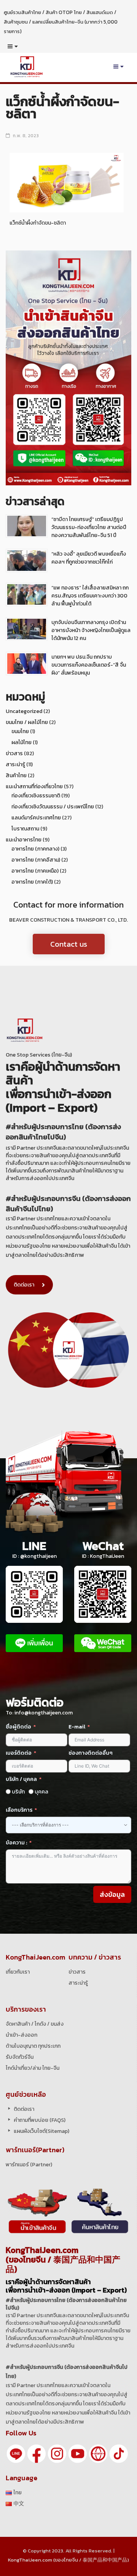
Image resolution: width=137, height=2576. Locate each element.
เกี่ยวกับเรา (18, 1972)
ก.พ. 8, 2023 (26, 136)
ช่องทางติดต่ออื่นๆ (91, 1753)
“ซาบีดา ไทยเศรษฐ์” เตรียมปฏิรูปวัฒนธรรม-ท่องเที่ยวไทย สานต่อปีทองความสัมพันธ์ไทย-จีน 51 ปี (89, 527)
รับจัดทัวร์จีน (20, 2057)
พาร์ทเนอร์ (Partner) (29, 2165)
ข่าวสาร (14, 753)
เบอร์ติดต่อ (19, 1753)
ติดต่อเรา (24, 1285)
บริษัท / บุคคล (21, 1779)
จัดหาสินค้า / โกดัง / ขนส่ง (35, 2024)
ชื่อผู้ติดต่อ (18, 1727)
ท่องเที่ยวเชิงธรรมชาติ (36, 796)
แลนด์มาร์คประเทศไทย (36, 818)
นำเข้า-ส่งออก (22, 2035)
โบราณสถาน (25, 829)
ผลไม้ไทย (22, 742)
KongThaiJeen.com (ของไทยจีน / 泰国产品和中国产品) (68, 2560)
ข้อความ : (16, 1843)
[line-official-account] (16, 2453)
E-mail (77, 1727)
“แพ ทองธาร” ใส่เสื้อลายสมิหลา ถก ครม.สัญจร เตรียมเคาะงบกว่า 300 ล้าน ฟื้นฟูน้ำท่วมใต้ (90, 596)
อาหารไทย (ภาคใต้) (32, 882)
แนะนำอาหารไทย (24, 840)
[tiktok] (119, 2453)
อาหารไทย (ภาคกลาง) (35, 849)
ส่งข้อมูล (112, 1894)
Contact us (69, 944)
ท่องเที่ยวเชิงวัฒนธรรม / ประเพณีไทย (53, 807)
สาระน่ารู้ (15, 764)
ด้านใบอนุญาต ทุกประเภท (33, 2046)
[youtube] (78, 2453)
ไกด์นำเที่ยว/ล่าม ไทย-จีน (33, 2068)
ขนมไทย (20, 731)
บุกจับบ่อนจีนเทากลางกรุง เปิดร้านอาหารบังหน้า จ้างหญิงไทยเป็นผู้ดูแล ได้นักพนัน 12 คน (91, 630)
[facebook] (37, 2453)
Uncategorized (24, 711)
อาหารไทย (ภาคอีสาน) (36, 860)
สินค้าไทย (16, 775)
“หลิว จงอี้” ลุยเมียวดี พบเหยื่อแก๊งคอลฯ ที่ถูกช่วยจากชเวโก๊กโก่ (89, 558)
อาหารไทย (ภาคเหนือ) (35, 871)
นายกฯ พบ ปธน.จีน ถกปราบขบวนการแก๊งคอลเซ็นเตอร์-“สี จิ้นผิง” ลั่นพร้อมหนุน (89, 665)
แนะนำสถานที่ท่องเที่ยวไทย (34, 787)
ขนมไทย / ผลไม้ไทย (27, 722)
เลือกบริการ (19, 1810)
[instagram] (57, 2453)
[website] (98, 2453)
